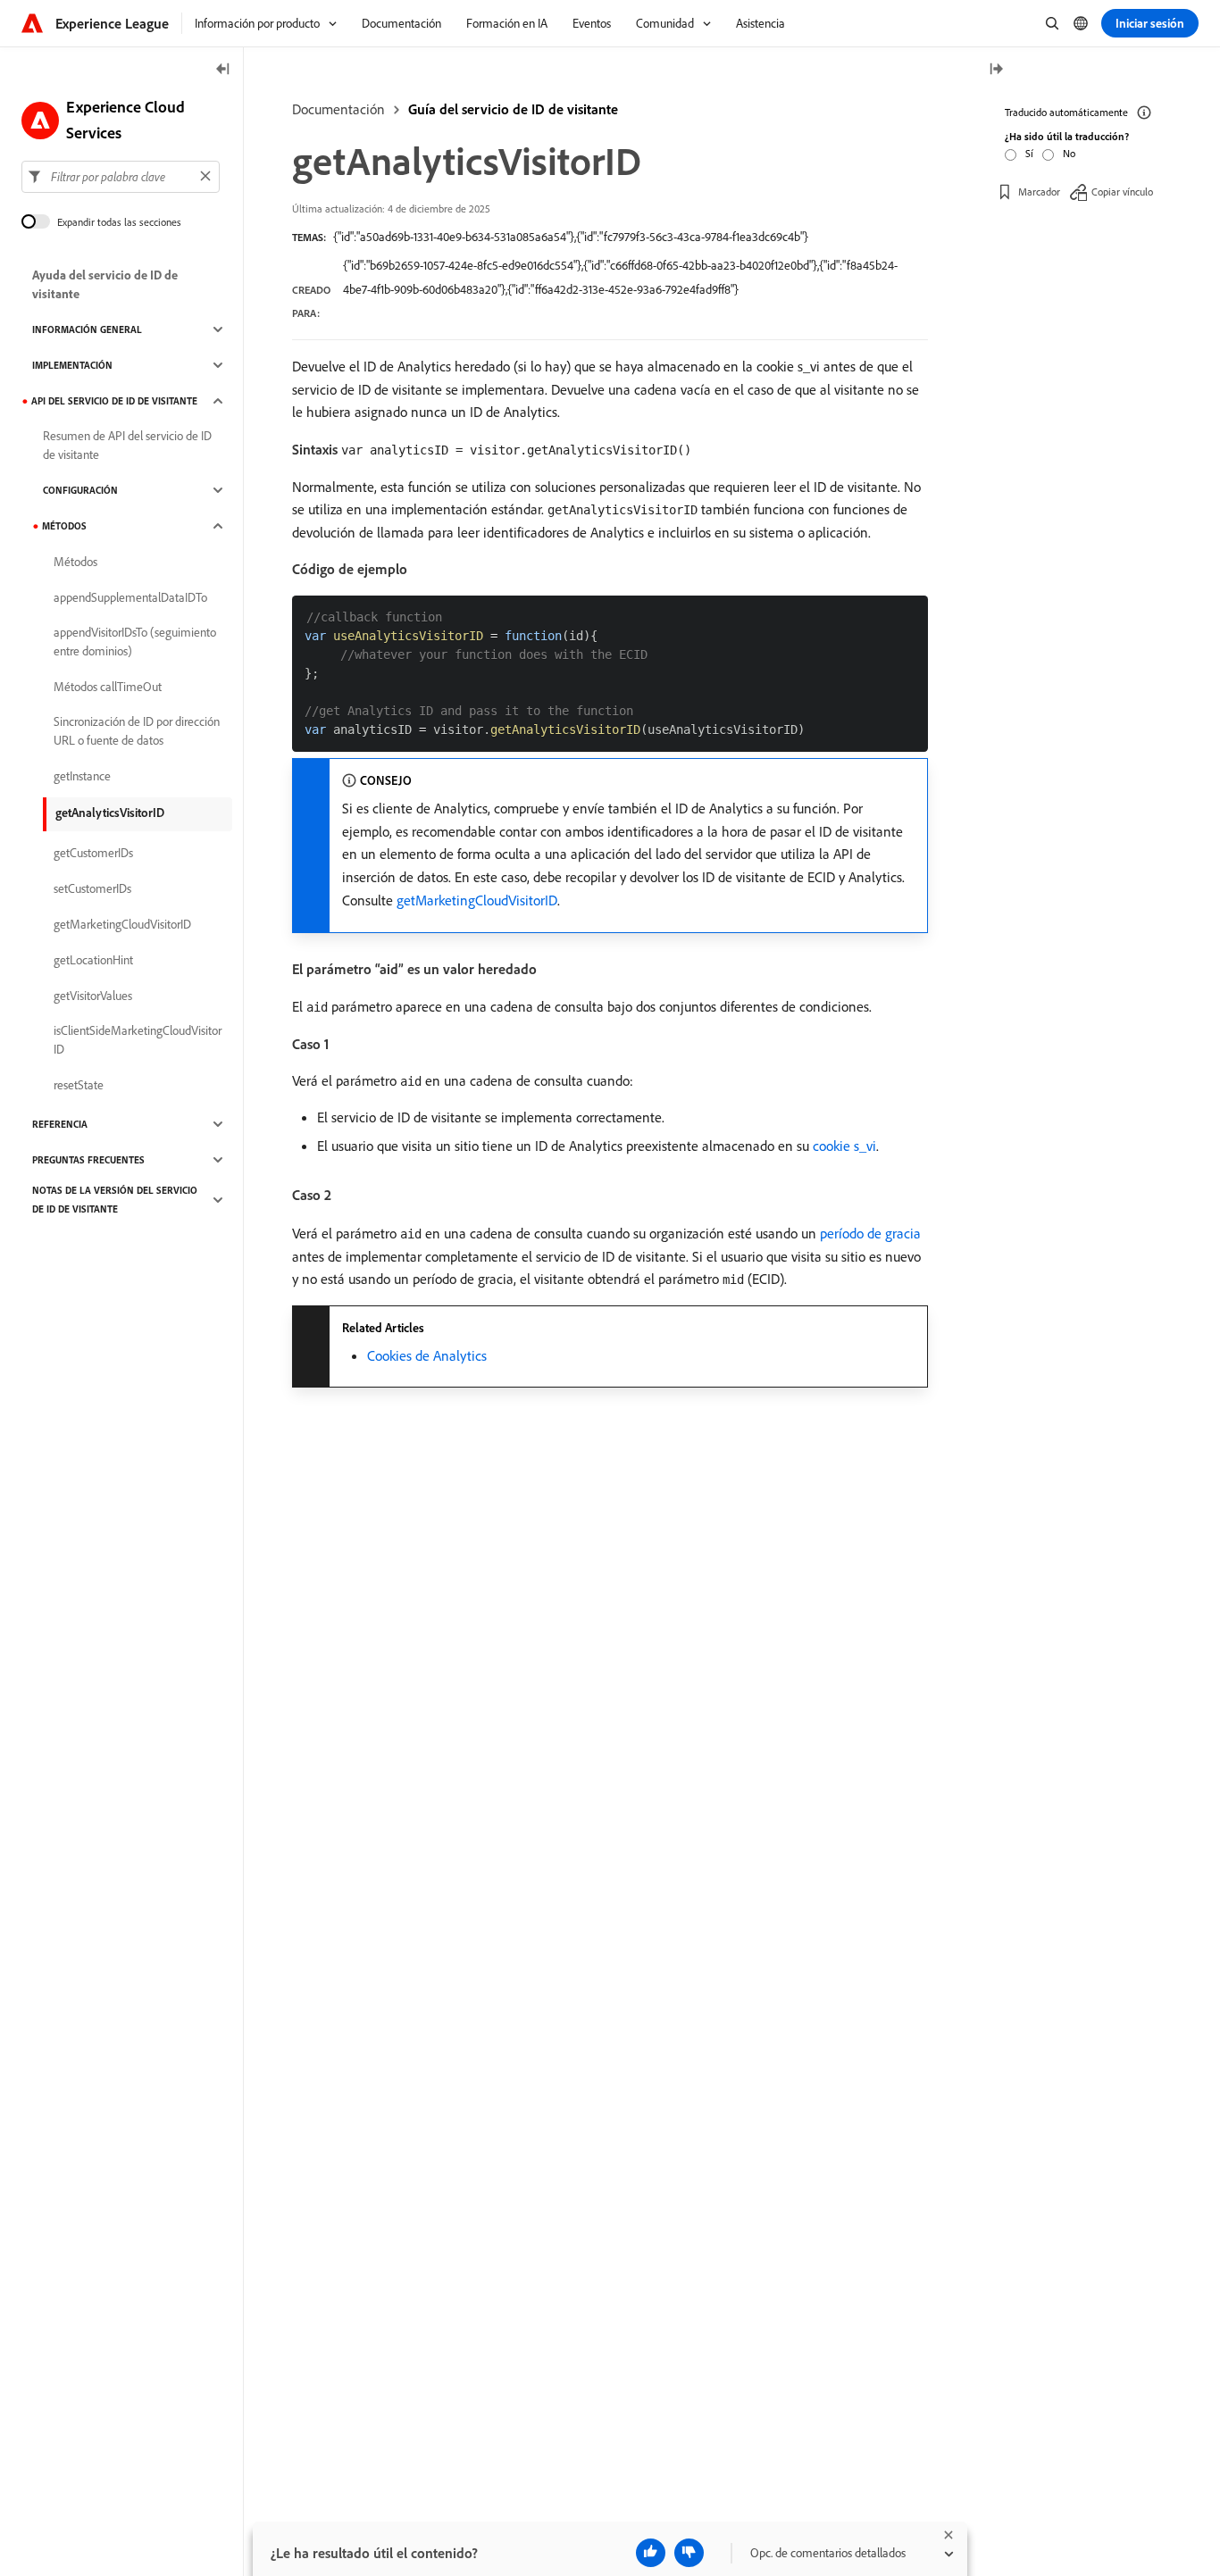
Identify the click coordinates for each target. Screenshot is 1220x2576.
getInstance (82, 776)
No (1069, 153)
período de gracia (870, 1233)
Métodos (64, 526)
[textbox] (121, 176)
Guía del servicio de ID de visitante (513, 109)
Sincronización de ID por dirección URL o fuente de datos (137, 731)
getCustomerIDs (93, 853)
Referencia (60, 1124)
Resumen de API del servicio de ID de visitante (127, 445)
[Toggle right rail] (996, 70)
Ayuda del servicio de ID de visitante (105, 284)
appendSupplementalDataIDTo (130, 597)
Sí (1029, 153)
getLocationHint (93, 960)
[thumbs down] (689, 2553)
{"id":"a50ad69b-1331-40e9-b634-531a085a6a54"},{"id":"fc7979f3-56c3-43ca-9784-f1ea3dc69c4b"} (571, 237)
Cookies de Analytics (427, 1355)
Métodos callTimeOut (108, 687)
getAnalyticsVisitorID (110, 813)
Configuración (80, 490)
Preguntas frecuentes (88, 1160)
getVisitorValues (93, 996)
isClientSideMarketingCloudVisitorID (138, 1040)
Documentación (338, 109)
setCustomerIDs (92, 888)
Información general (87, 329)
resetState (79, 1085)
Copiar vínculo (1122, 192)
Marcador (1039, 192)
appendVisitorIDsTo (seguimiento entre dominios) (135, 642)
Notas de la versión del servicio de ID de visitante (115, 1200)
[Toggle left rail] (223, 70)
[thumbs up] (651, 2553)
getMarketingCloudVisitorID (477, 900)
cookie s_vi (844, 1146)
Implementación (72, 365)
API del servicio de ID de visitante (114, 401)
